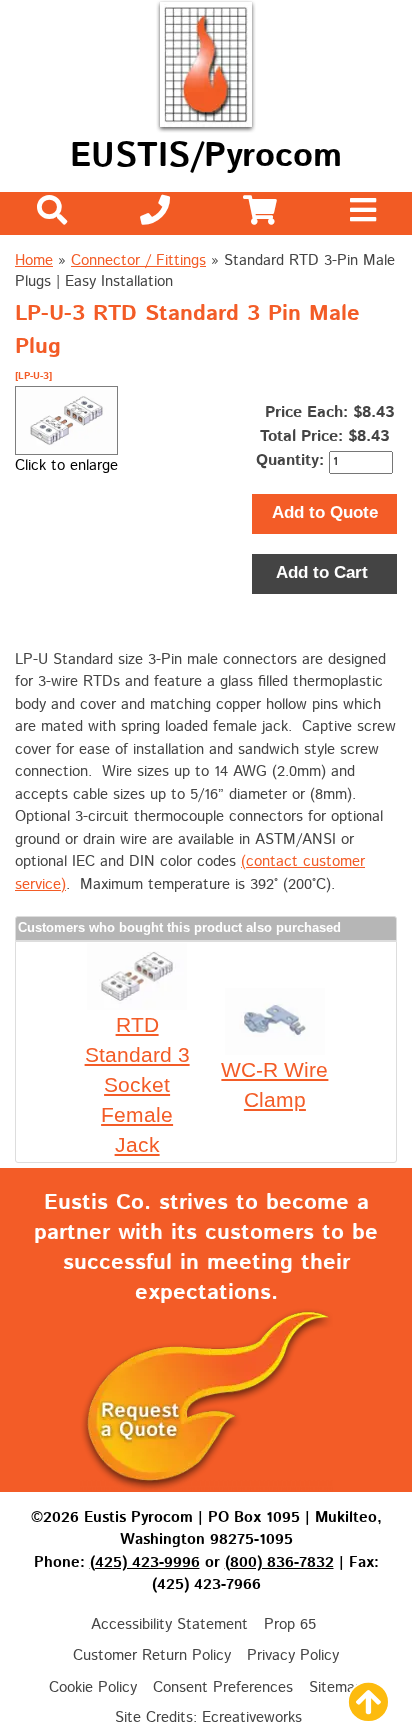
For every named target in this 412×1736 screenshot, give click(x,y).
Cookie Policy (93, 1687)
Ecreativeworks (252, 1717)
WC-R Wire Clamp (274, 1084)
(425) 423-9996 (145, 1562)
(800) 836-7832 (279, 1562)
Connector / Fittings (138, 260)
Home (34, 260)
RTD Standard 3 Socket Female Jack (137, 1084)
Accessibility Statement (169, 1624)
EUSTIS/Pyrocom (206, 156)
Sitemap (336, 1687)
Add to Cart (324, 572)
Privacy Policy (293, 1655)
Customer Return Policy (152, 1655)
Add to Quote (325, 512)
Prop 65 (290, 1624)
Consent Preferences (223, 1687)
